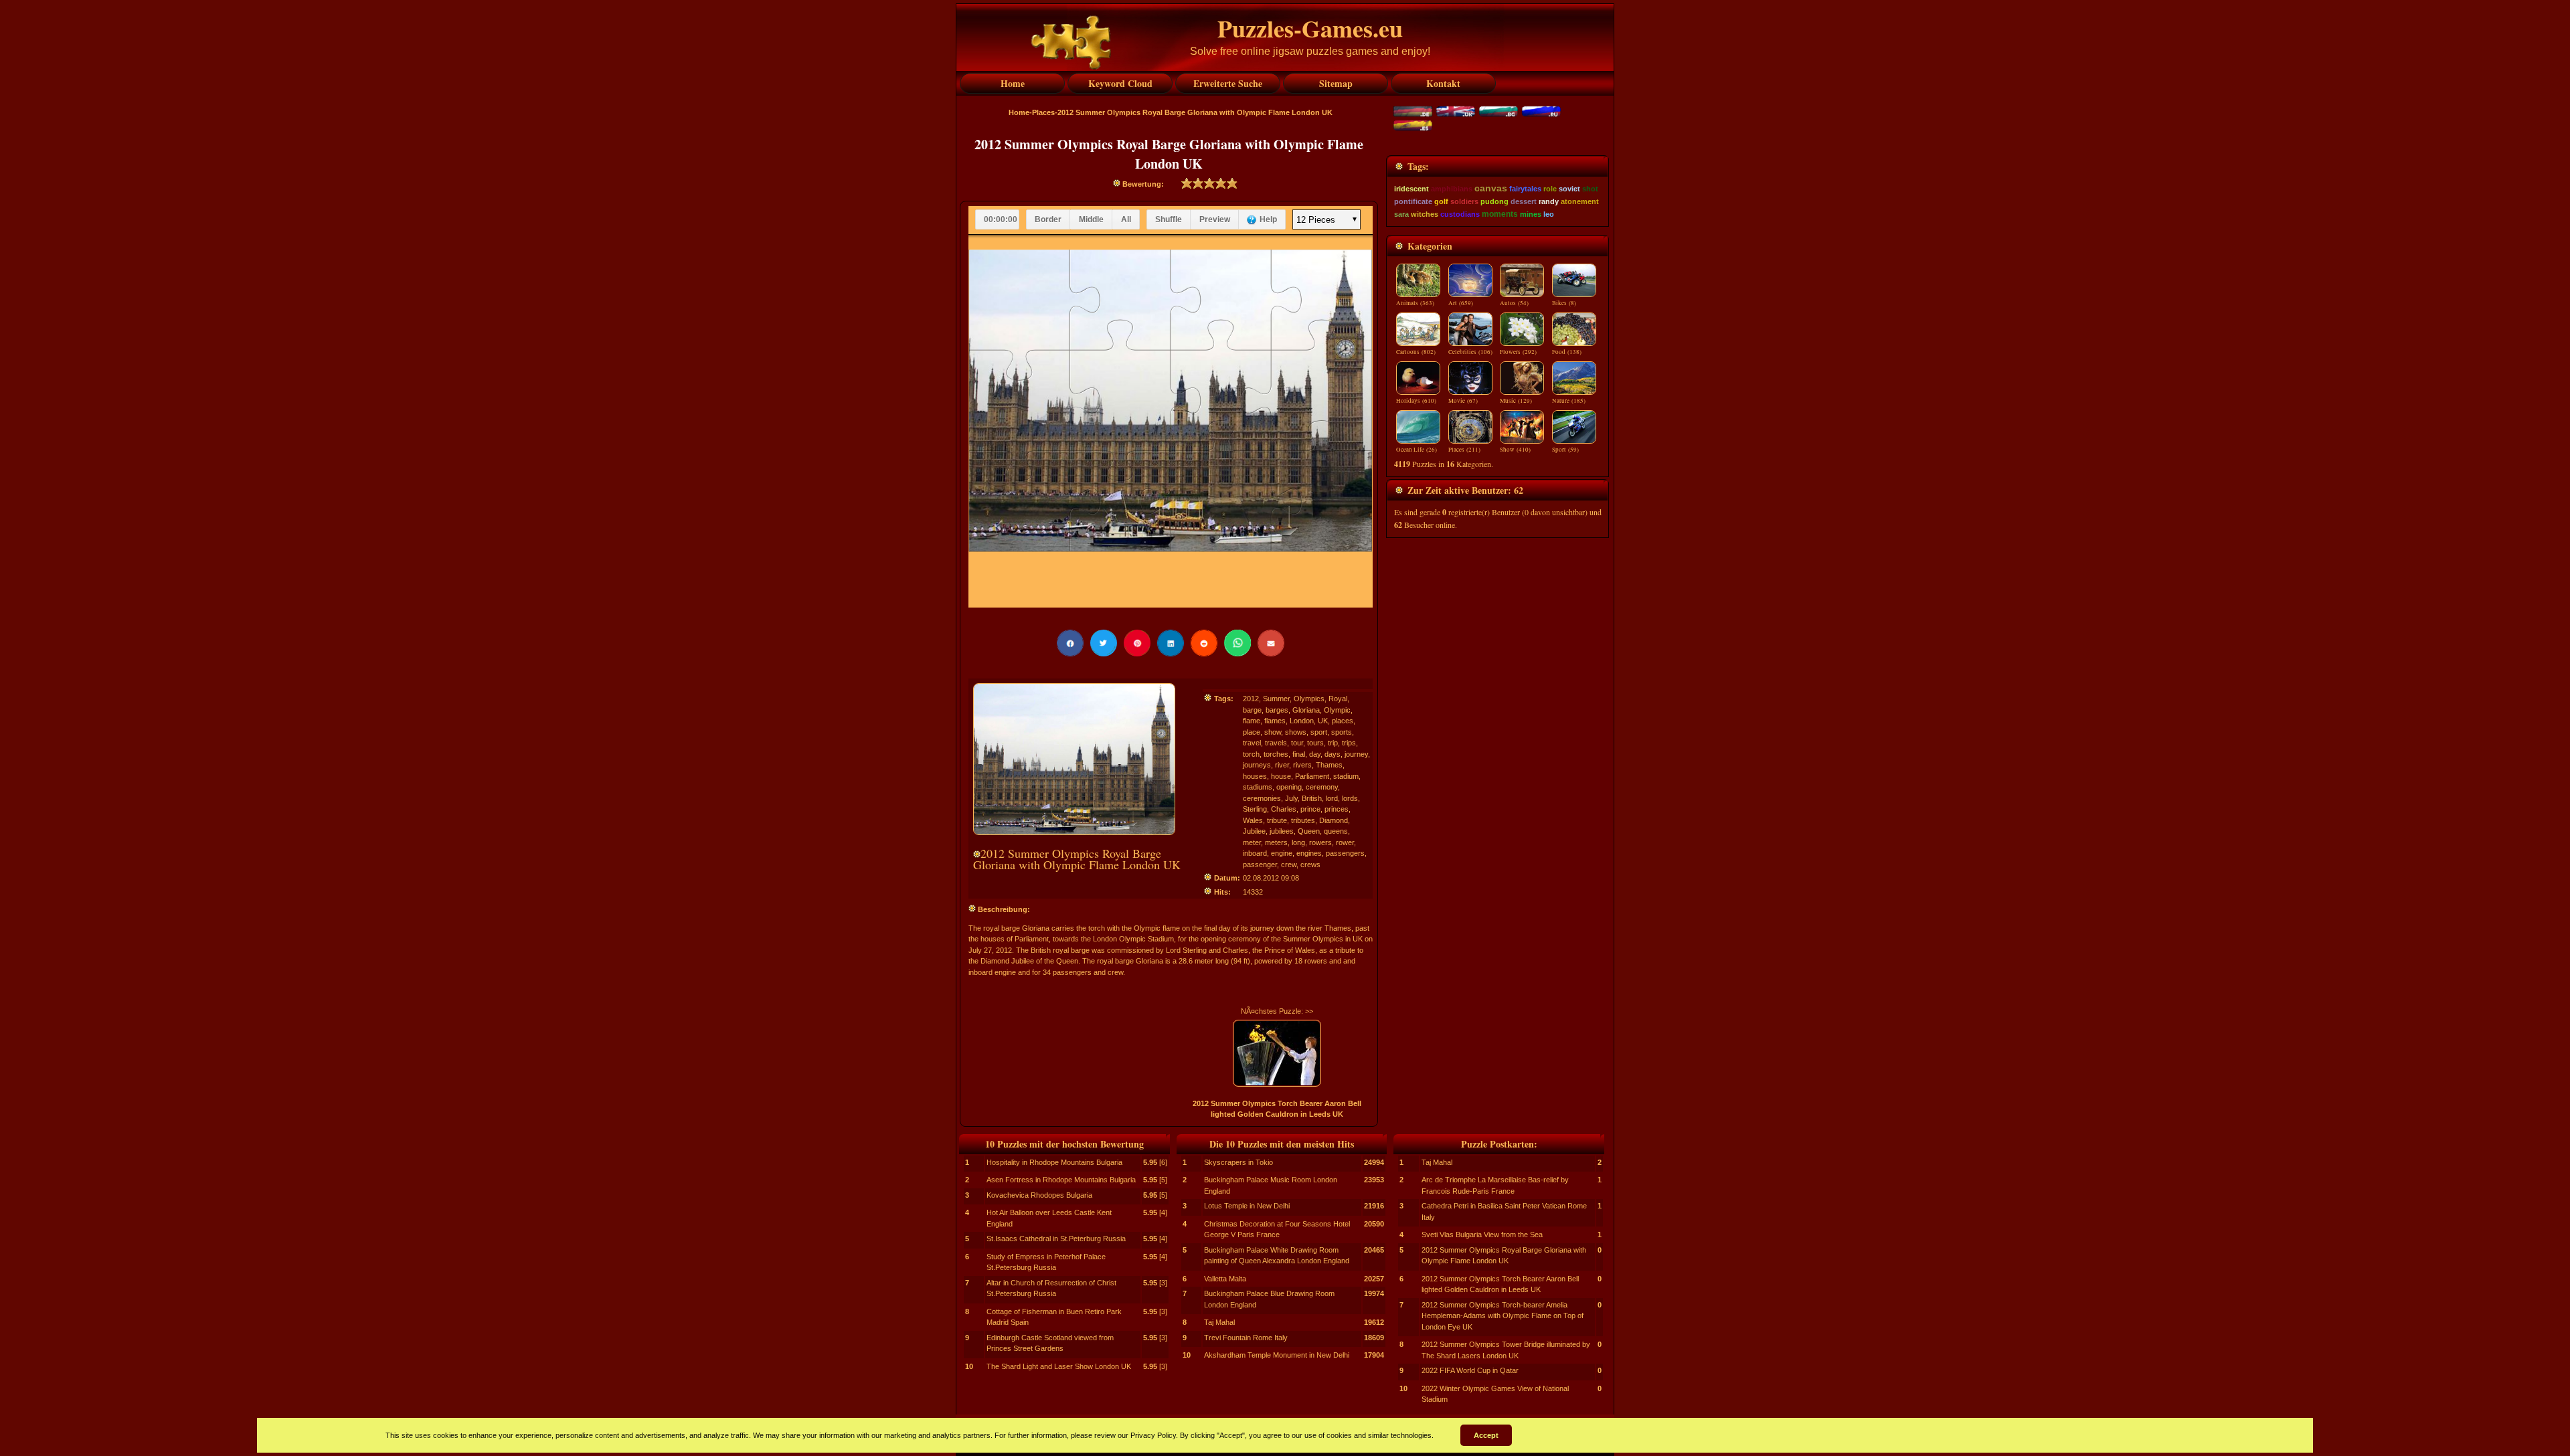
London (1302, 721)
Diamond (1334, 820)
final (1299, 754)
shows (1296, 732)
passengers (1345, 853)
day (1315, 754)
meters (1276, 842)
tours (1315, 743)
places (1343, 721)
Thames (1329, 765)
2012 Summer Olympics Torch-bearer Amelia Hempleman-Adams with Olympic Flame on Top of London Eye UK (1503, 1316)
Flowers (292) (1518, 352)
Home (1019, 112)
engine (1282, 853)
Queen (1309, 831)
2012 (1251, 699)
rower (1345, 842)
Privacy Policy (1153, 1435)
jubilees (1282, 831)
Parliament (1312, 776)
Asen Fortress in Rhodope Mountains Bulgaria (1061, 1180)
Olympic (1337, 710)
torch (1251, 754)
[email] (1271, 643)
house (1281, 776)
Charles (1284, 809)
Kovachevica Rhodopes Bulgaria (1039, 1195)
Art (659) (1461, 303)
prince (1310, 809)
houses (1255, 776)
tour (1297, 743)
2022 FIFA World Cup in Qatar (1470, 1370)
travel (1252, 743)
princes (1337, 809)
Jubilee (1254, 831)
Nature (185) (1569, 401)
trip (1333, 743)
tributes (1303, 820)
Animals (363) (1415, 303)
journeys (1257, 765)
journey (1356, 754)
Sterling (1255, 809)
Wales (1253, 820)
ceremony (1322, 787)
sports (1342, 732)
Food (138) (1567, 352)
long (1298, 842)
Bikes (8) (1564, 303)
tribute (1277, 820)
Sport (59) (1565, 450)
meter (1252, 842)
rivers (1302, 765)
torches (1276, 754)
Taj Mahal (1219, 1322)
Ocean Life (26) (1417, 450)
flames (1275, 721)
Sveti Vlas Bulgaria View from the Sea (1482, 1235)
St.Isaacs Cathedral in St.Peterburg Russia (1056, 1239)
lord (1332, 798)
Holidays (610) (1416, 401)
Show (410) (1515, 450)
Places (1043, 112)
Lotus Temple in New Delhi (1247, 1206)
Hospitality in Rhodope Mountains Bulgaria (1054, 1162)
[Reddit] (1204, 643)
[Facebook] (1070, 643)
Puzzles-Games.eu (1310, 28)
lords (1350, 798)
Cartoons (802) (1416, 352)
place (1252, 732)
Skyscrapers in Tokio (1238, 1162)
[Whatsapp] (1237, 643)
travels (1276, 743)
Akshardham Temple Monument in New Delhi (1277, 1355)
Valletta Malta (1225, 1279)
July (1291, 798)
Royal (1338, 699)
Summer (1276, 699)
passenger (1260, 864)
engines (1309, 853)
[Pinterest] (1137, 643)
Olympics (1309, 699)
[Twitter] (1104, 643)
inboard (1255, 853)
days (1333, 754)
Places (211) (1464, 450)
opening (1289, 787)
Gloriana (1306, 710)
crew (1289, 864)
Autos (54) (1514, 303)
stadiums (1258, 787)
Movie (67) (1463, 401)
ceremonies (1262, 798)
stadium (1346, 776)
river (1282, 765)
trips (1349, 743)
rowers (1320, 842)
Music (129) (1516, 401)
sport (1319, 732)
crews (1310, 864)
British (1312, 798)
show (1273, 732)
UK (1323, 721)
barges (1277, 710)
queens (1336, 831)
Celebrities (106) (1470, 352)
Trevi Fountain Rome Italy (1246, 1338)
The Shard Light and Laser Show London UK (1059, 1366)
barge (1252, 710)
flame (1252, 721)
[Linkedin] (1171, 643)
